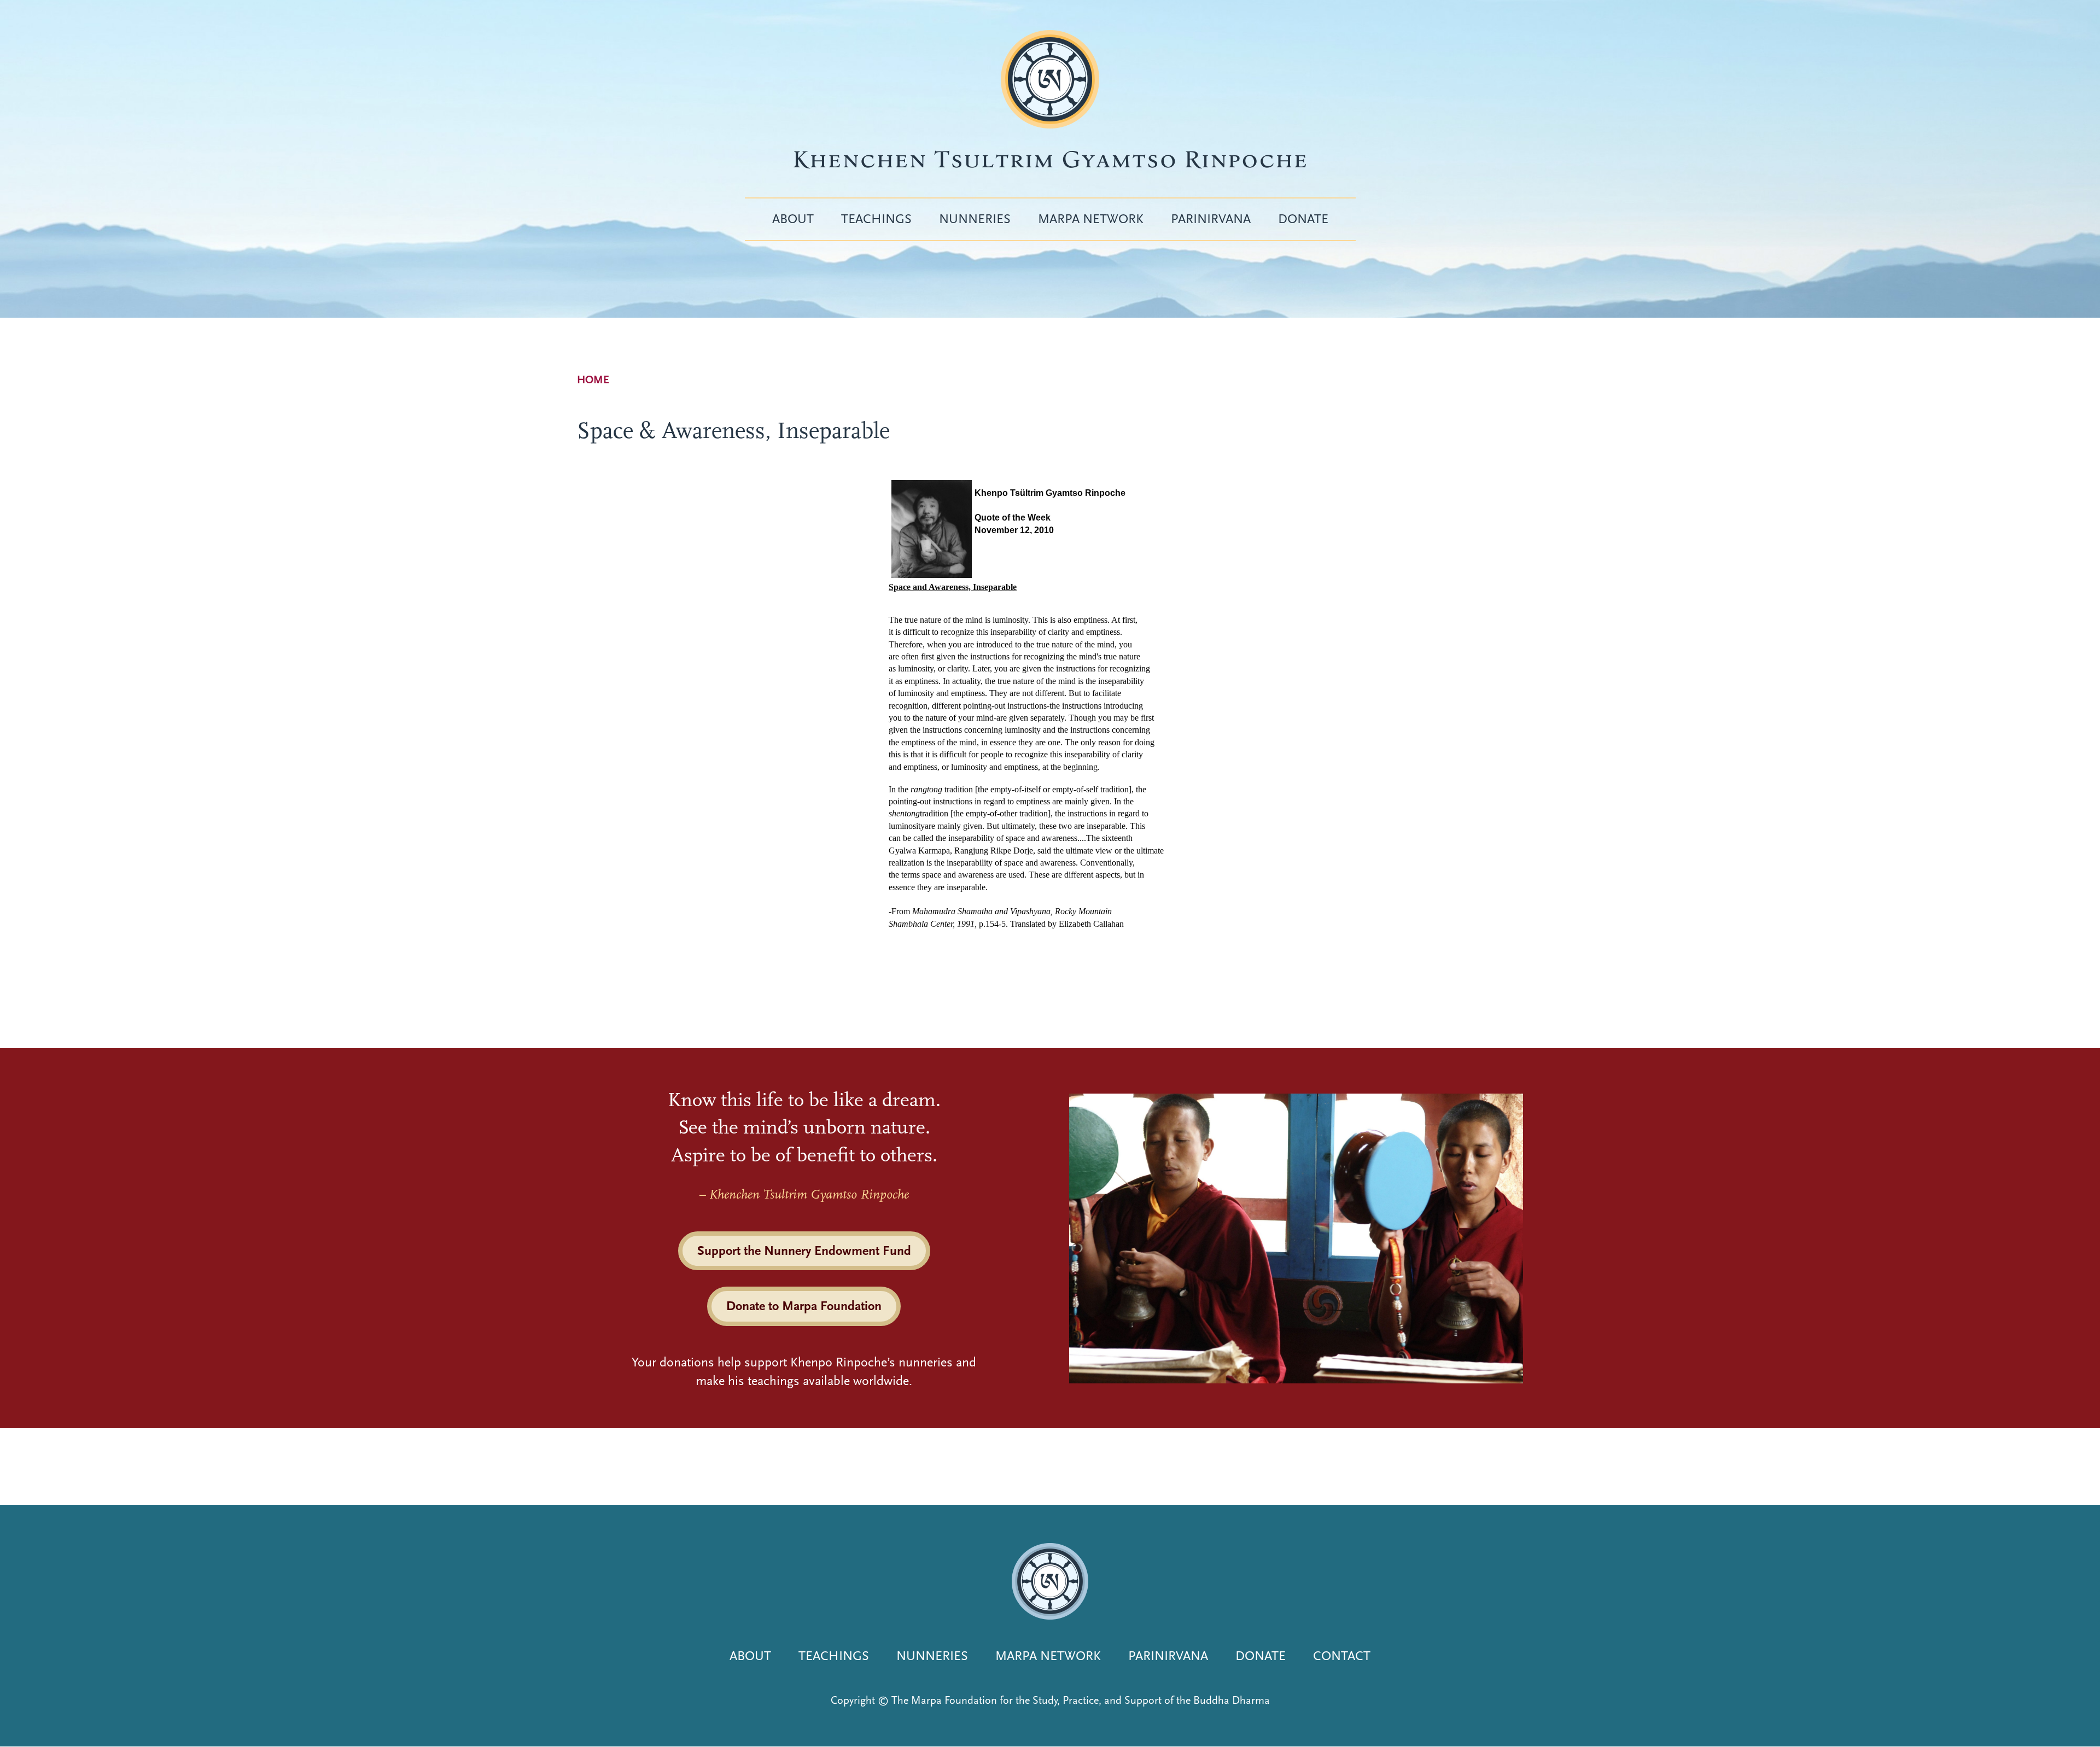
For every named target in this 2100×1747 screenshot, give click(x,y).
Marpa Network (1091, 219)
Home (593, 380)
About (793, 219)
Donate (1303, 219)
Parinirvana (1211, 219)
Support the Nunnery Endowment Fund (804, 1251)
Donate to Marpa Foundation (804, 1306)
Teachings (876, 219)
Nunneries (975, 219)
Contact (1342, 1656)
